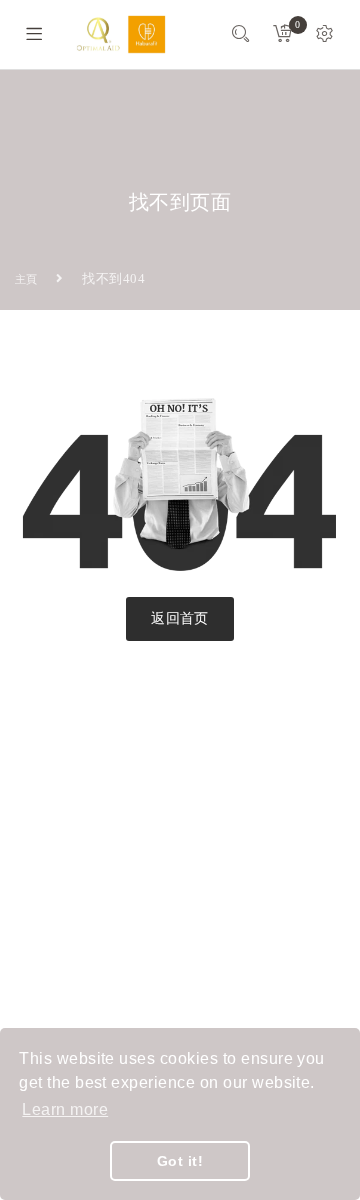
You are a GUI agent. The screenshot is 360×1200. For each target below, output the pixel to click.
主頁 (26, 279)
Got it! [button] (180, 1161)
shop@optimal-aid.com (110, 904)
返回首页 (180, 618)
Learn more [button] (65, 1109)
